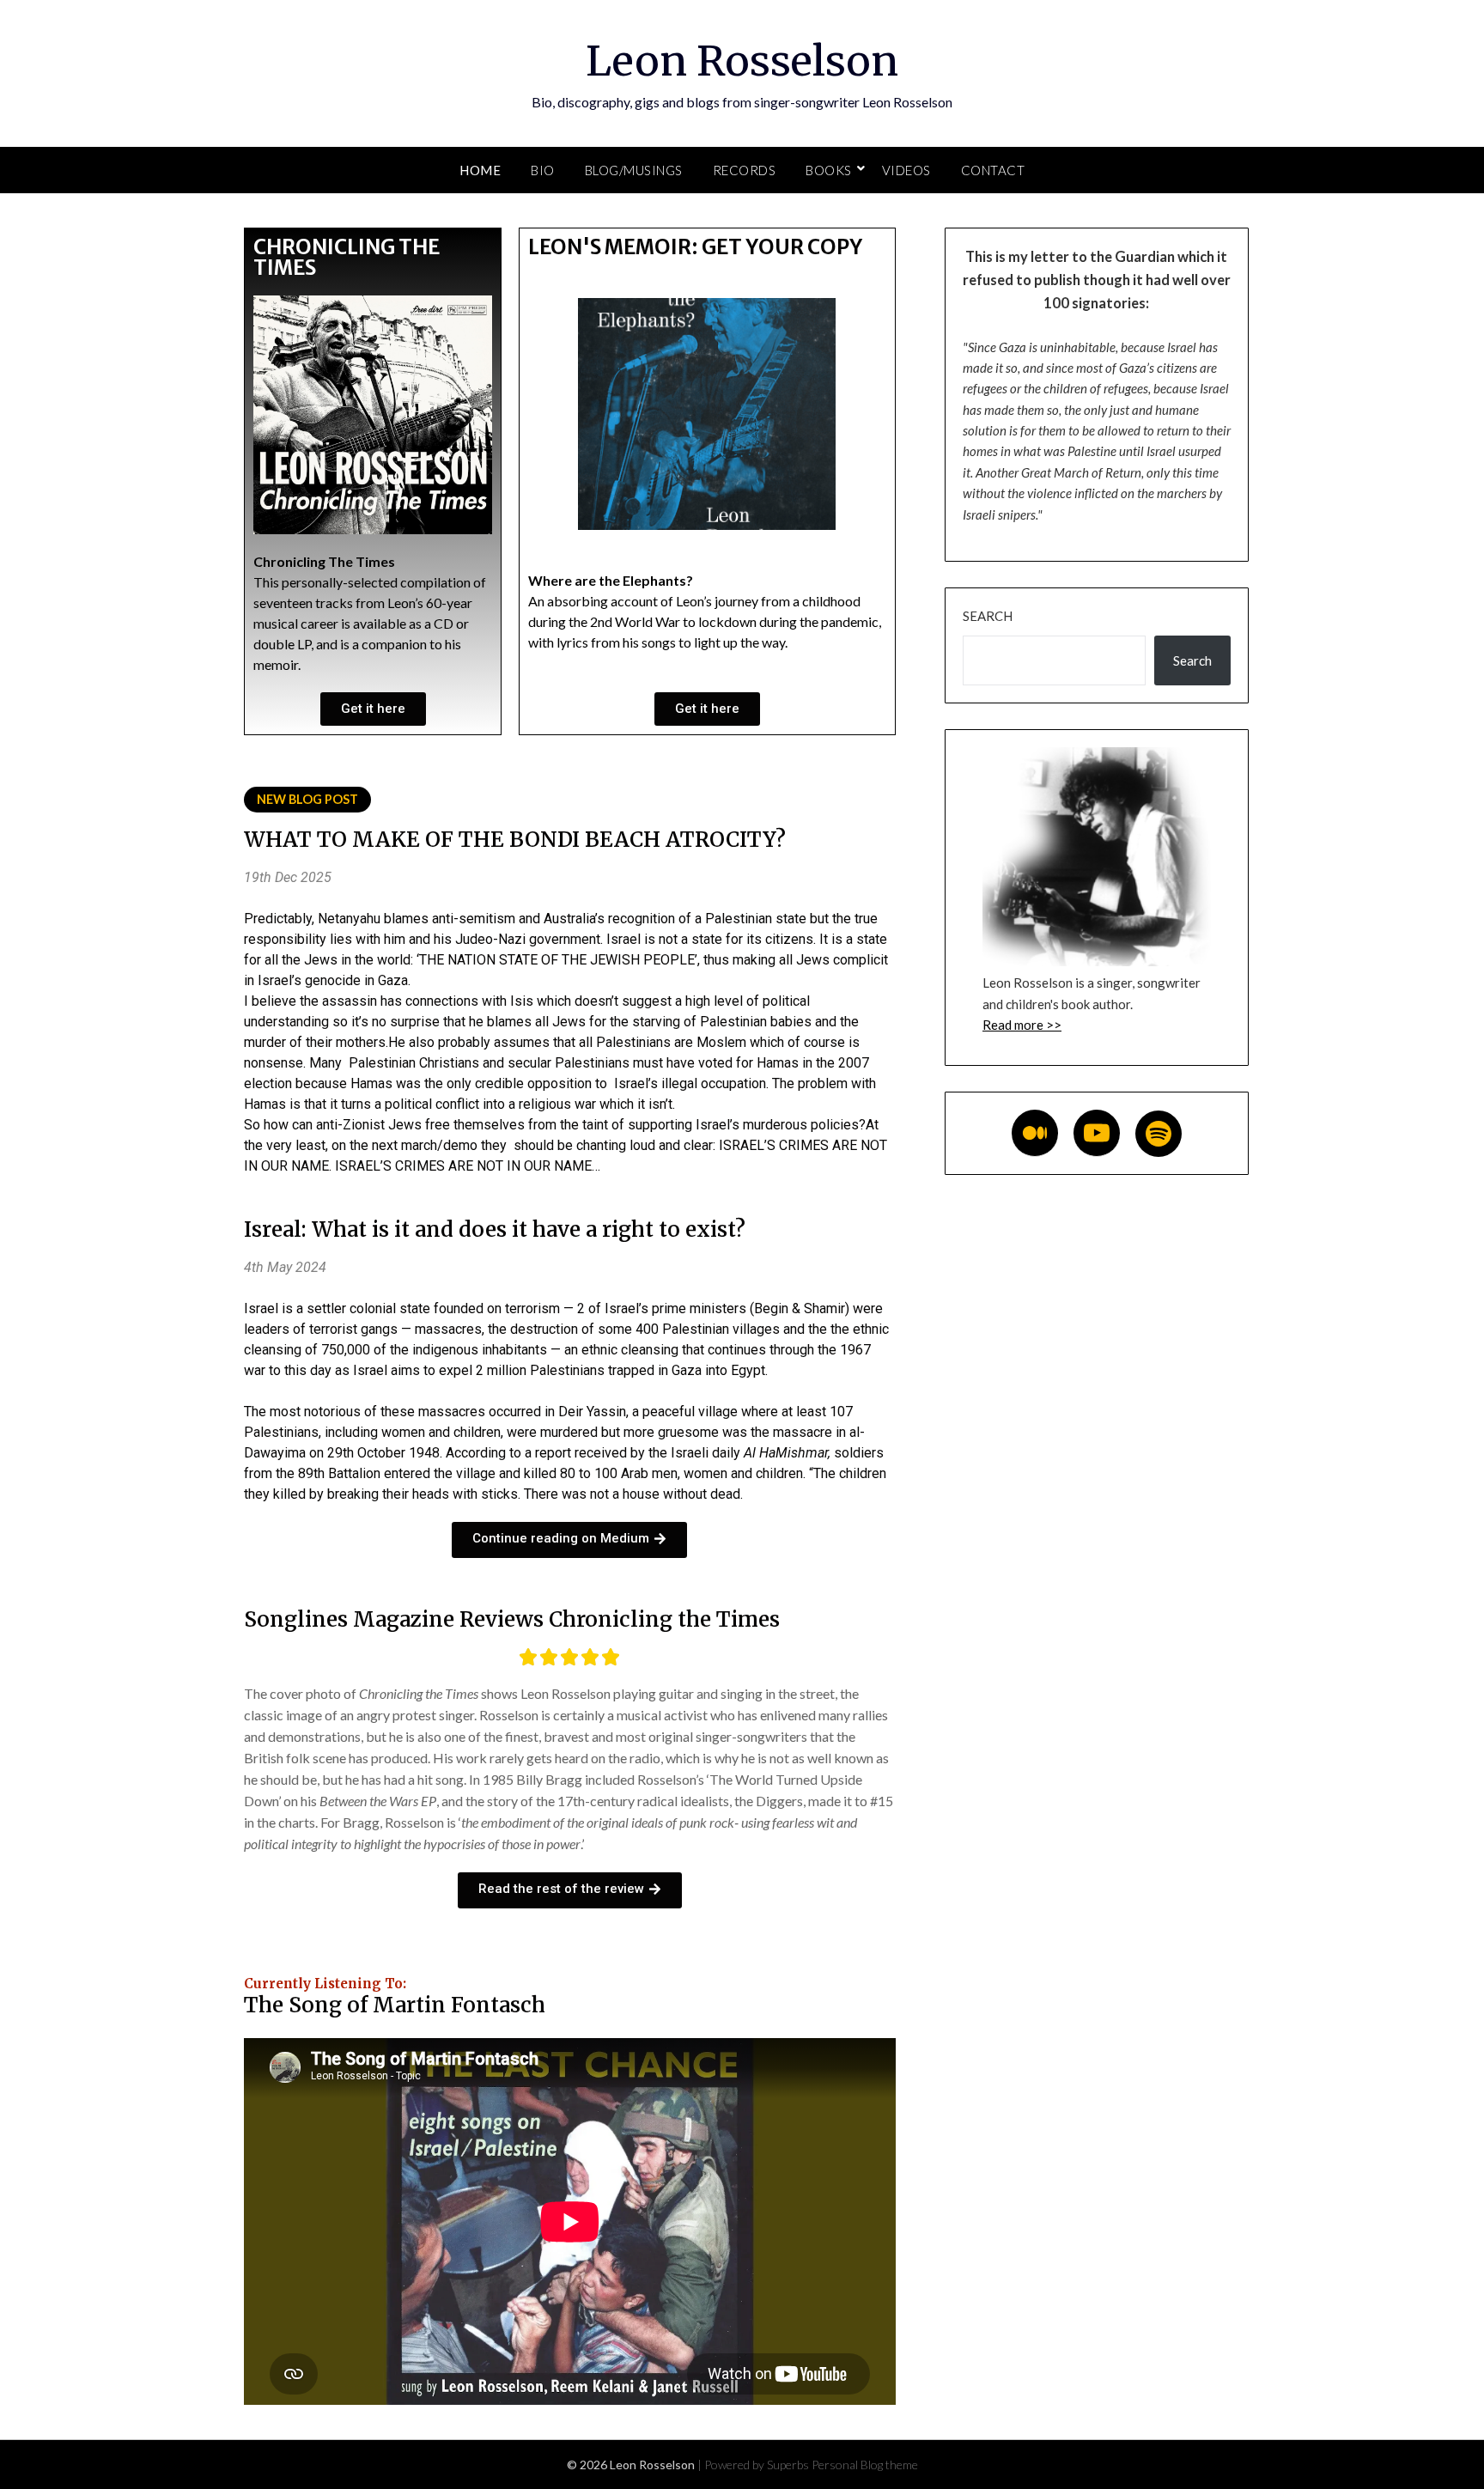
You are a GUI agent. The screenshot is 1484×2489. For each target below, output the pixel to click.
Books (829, 170)
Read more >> (1022, 1025)
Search (988, 616)
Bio (543, 170)
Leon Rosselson (742, 61)
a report (548, 1453)
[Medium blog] (1035, 1133)
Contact (993, 170)
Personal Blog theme (865, 2465)
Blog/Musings (634, 170)
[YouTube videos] (1097, 1133)
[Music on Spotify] (1159, 1134)
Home (480, 170)
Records (745, 170)
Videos (906, 170)
